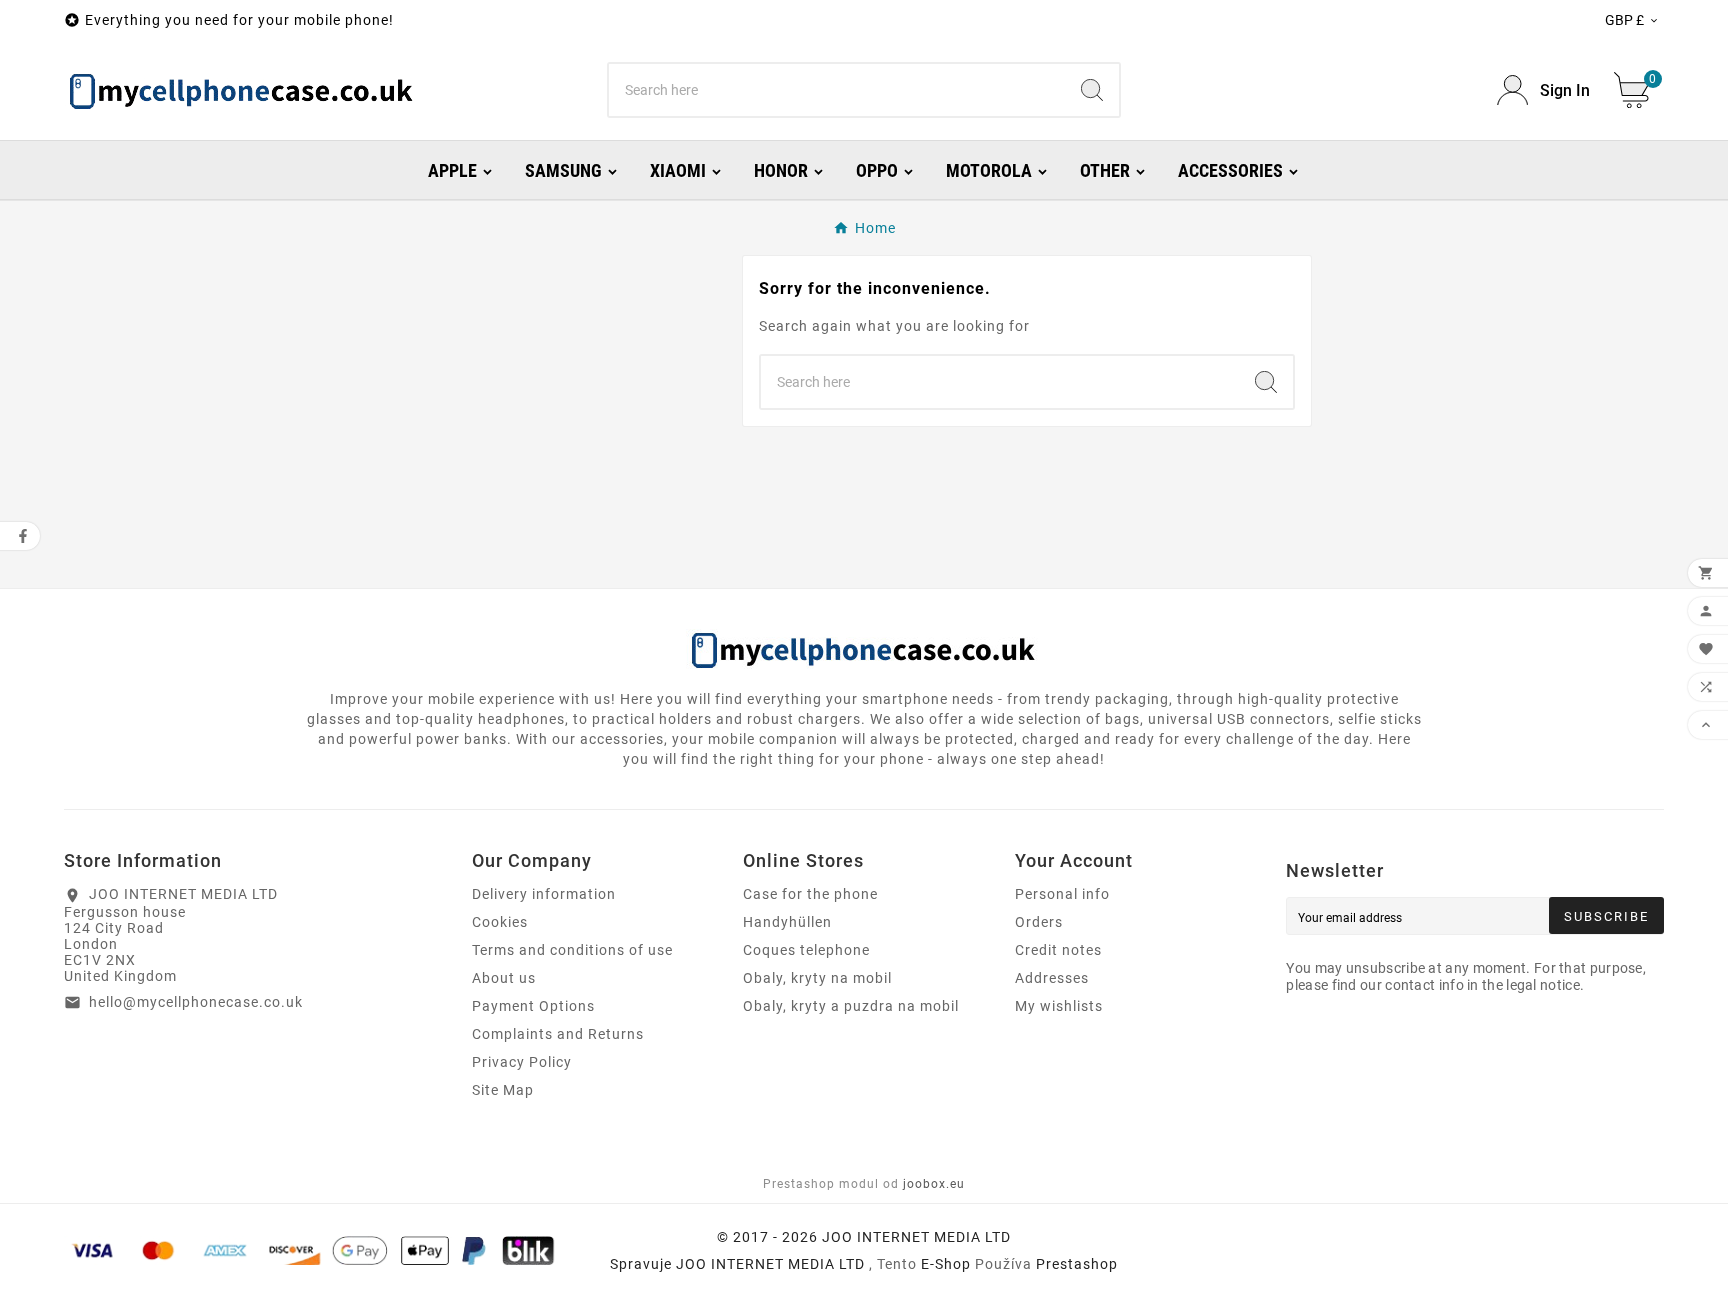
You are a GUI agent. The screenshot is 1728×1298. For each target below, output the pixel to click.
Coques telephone (806, 950)
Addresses (1052, 978)
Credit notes (1058, 950)
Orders (1039, 922)
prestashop (1077, 1264)
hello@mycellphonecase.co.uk (196, 1002)
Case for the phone (810, 894)
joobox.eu (934, 1184)
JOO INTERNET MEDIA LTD (770, 1264)
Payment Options (533, 1006)
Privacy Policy (522, 1062)
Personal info (1062, 894)
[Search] (1092, 90)
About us (504, 978)
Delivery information (544, 894)
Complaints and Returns (558, 1034)
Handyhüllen (787, 922)
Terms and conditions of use (572, 950)
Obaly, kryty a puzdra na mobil (851, 1006)
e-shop (946, 1264)
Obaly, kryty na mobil (817, 978)
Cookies (500, 922)
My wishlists (1059, 1006)
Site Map (503, 1090)
